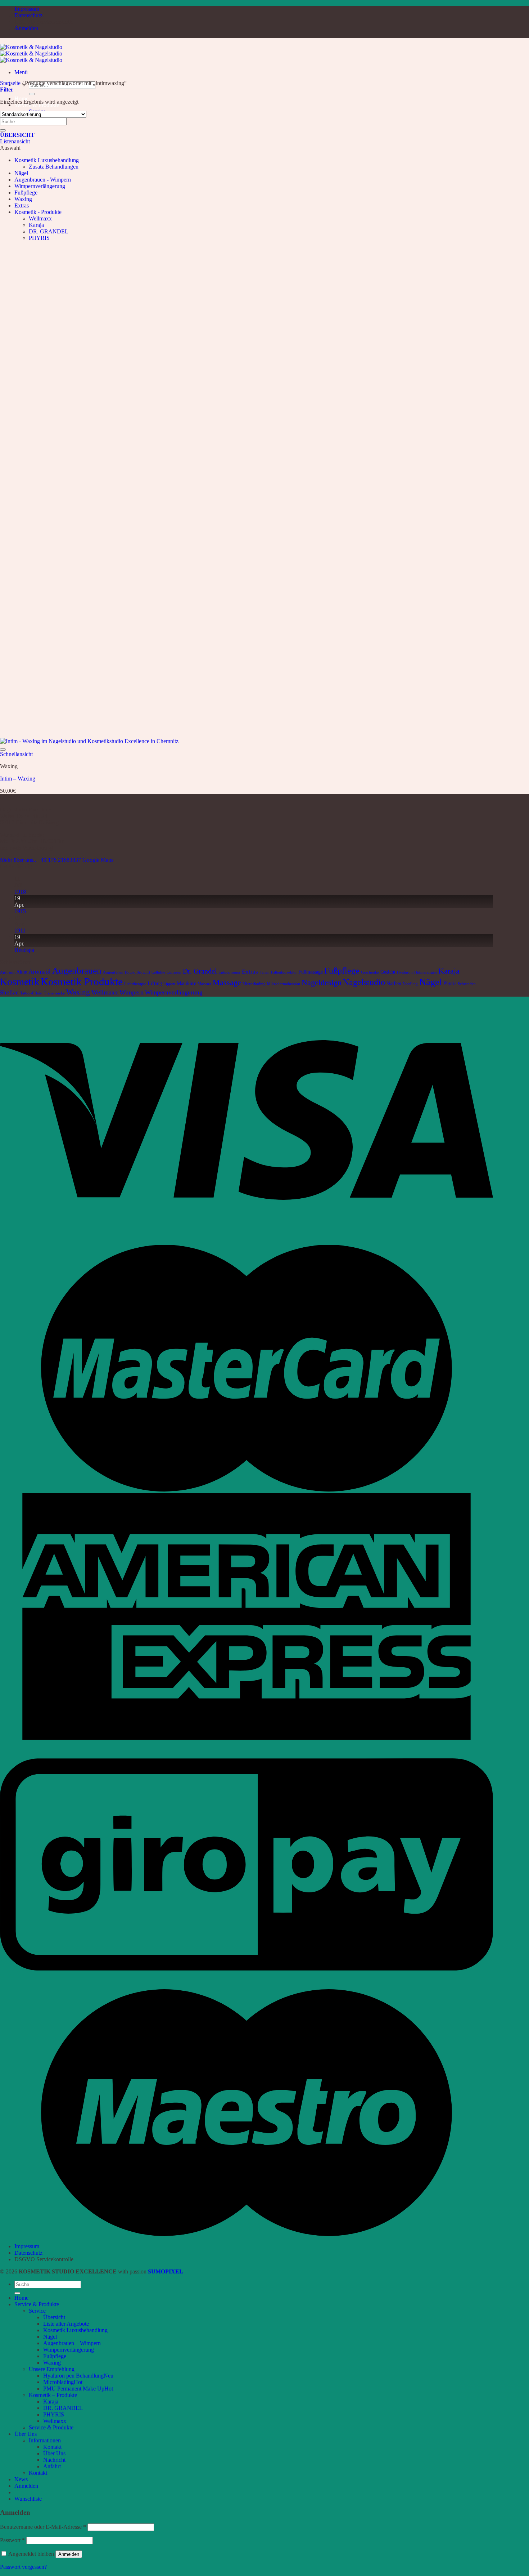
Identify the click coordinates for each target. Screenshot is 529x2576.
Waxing (23, 199)
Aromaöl (40, 972)
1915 (20, 911)
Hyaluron (405, 972)
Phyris (450, 983)
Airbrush (7, 972)
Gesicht (388, 972)
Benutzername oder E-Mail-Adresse (43, 2527)
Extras (22, 205)
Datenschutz (28, 15)
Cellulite (158, 972)
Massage (227, 982)
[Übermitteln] (32, 94)
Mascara (204, 984)
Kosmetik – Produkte (53, 2395)
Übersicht (54, 2317)
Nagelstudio (364, 982)
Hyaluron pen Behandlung (73, 2376)
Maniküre (186, 983)
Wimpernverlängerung (40, 186)
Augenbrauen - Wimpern (43, 180)
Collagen (174, 972)
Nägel (21, 173)
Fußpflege (26, 193)
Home (21, 2298)
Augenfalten (113, 972)
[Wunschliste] (3, 750)
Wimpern (132, 992)
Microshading (254, 984)
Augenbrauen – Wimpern (72, 2343)
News (21, 2479)
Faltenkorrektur (284, 972)
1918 (20, 892)
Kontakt (52, 2447)
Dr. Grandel (200, 971)
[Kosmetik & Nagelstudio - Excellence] (31, 53)
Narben (394, 983)
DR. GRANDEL (49, 231)
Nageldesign (322, 982)
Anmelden (69, 2554)
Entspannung (229, 972)
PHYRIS (39, 238)
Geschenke (370, 972)
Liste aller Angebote (66, 2324)
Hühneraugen (426, 972)
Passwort (12, 2540)
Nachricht (54, 2460)
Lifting (155, 983)
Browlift (143, 972)
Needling (410, 984)
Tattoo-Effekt (31, 993)
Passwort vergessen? (23, 2567)
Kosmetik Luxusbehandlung (47, 160)
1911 (20, 931)
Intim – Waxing (18, 779)
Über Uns (26, 2434)
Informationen (45, 2440)
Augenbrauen (77, 971)
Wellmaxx (40, 218)
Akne (22, 972)
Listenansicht (15, 141)
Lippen (169, 984)
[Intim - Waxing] (89, 741)
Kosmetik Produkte (82, 981)
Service (37, 2311)
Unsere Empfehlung (52, 2369)
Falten (264, 972)
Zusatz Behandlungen (54, 167)
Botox (130, 972)
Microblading (58, 2382)
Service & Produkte (37, 2304)
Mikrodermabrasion (284, 984)
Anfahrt (52, 2466)
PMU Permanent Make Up (74, 2389)
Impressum (27, 9)
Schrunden (467, 984)
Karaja (36, 225)
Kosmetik (20, 982)
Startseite (10, 83)
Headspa (24, 950)
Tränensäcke (54, 993)
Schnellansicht (16, 754)
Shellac (9, 992)
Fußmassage (311, 972)
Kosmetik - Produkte (38, 212)
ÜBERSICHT (17, 135)
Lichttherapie (135, 984)
